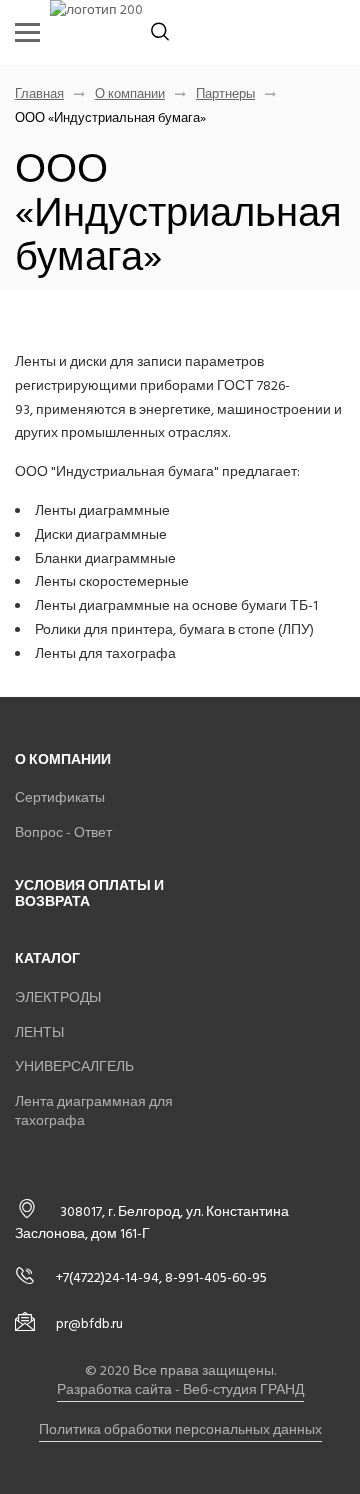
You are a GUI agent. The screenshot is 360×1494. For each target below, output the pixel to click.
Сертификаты (60, 797)
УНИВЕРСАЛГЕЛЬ (74, 1066)
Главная (39, 94)
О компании (130, 94)
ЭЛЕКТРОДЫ (58, 997)
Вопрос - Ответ (63, 832)
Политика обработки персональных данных (180, 1429)
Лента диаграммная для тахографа (94, 1111)
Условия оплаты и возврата (89, 894)
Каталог (47, 958)
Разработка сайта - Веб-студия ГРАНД (180, 1389)
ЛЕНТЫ (39, 1032)
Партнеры (225, 94)
